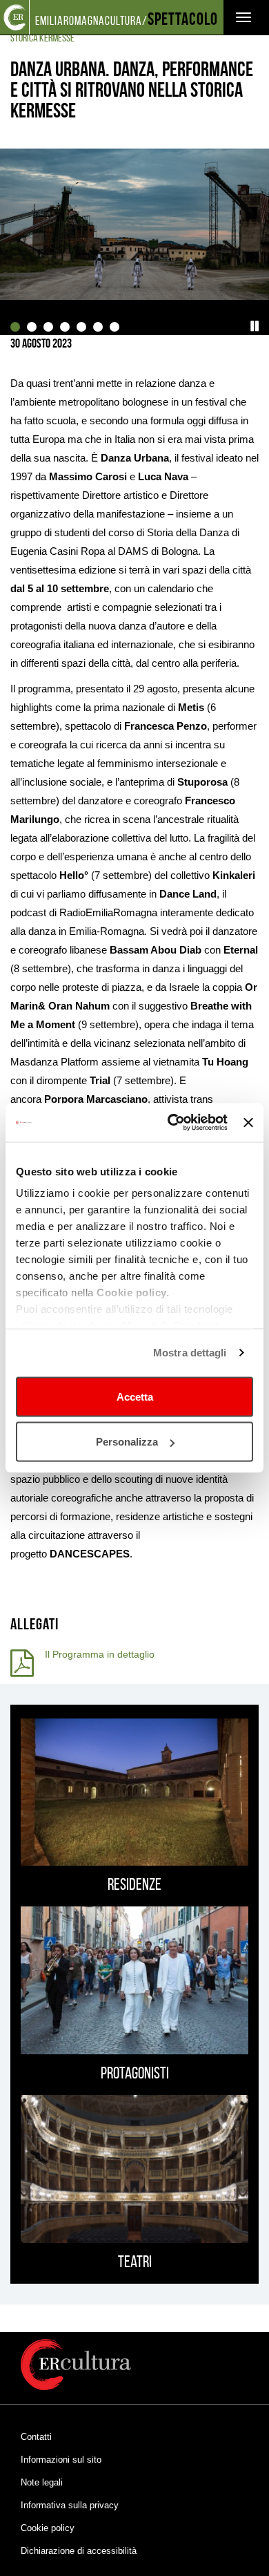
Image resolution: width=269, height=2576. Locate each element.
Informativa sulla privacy (70, 2505)
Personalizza (127, 1442)
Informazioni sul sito (61, 2460)
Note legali (42, 2482)
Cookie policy (48, 2528)
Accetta (135, 1396)
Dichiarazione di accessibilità (79, 2551)
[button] (255, 326)
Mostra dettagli (190, 1353)
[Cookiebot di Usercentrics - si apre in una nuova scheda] (171, 1123)
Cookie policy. (133, 1292)
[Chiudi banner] (248, 1122)
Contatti (36, 2437)
